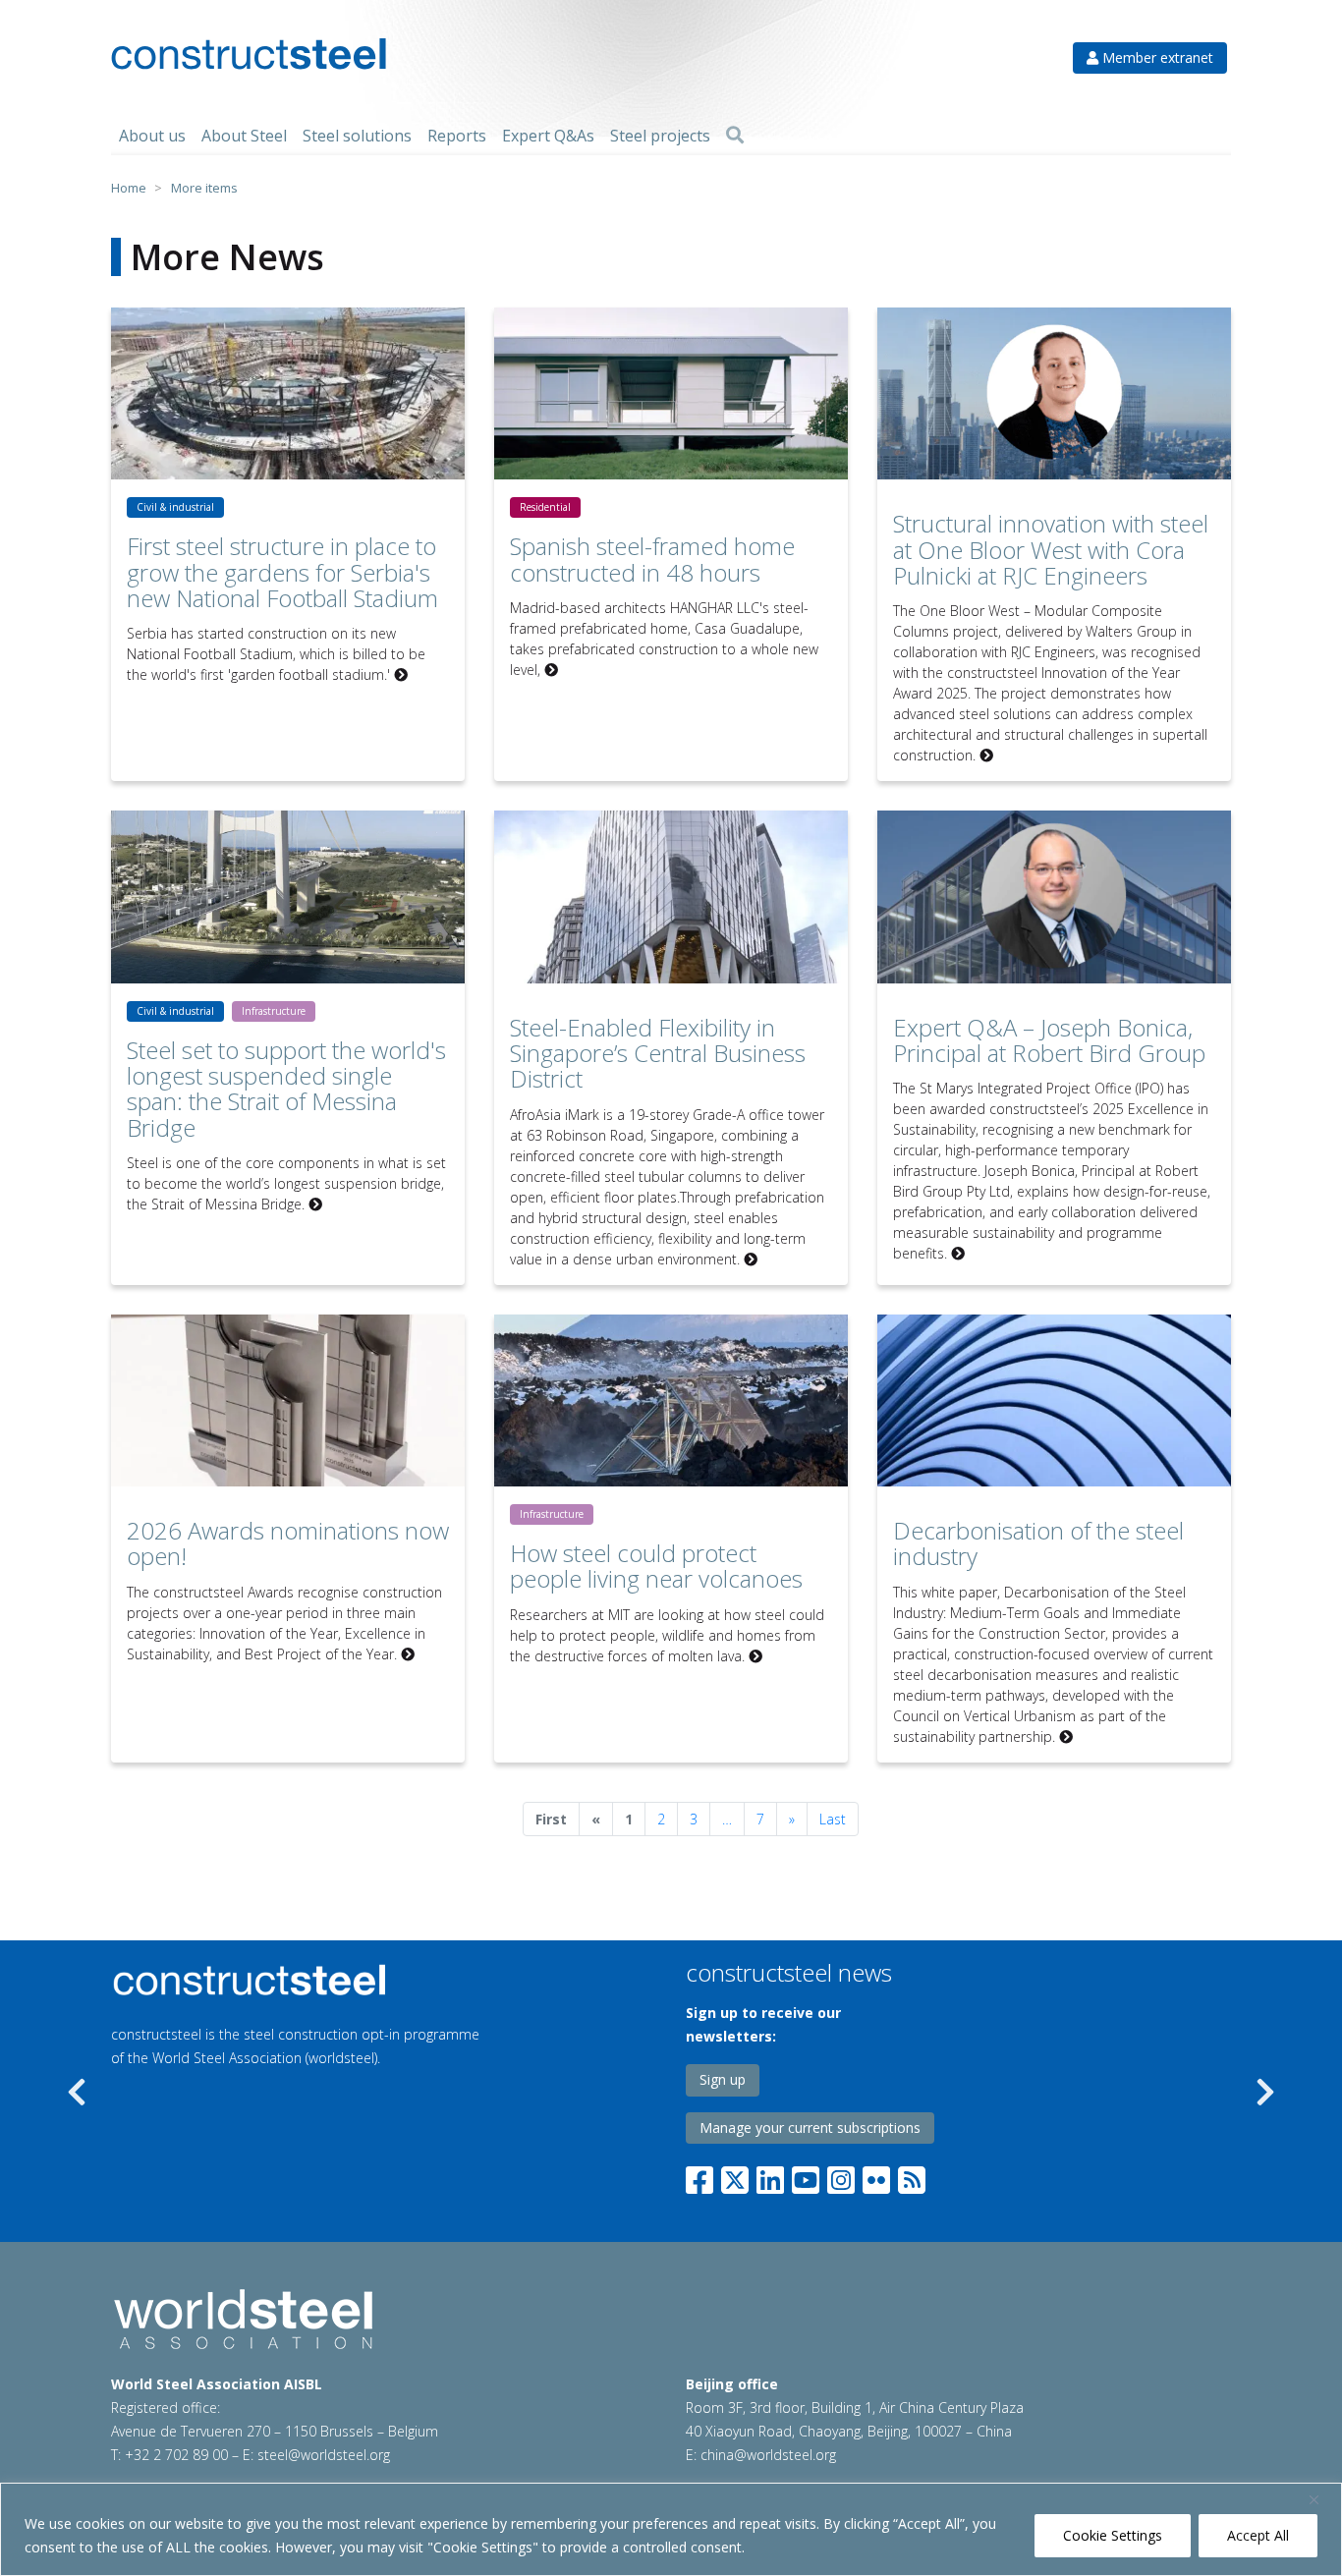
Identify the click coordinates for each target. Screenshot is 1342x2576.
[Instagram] (841, 2177)
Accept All (1258, 2535)
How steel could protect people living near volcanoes (656, 1566)
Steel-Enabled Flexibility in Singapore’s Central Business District (658, 1053)
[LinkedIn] (770, 2177)
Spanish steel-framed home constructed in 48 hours (652, 559)
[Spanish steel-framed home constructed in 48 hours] (671, 393)
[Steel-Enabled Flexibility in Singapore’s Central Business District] (671, 896)
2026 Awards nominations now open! (288, 1543)
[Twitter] (735, 2177)
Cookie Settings (1113, 2535)
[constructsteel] (249, 54)
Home (129, 188)
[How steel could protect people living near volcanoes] (671, 1400)
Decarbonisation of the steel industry (1038, 1543)
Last (833, 1819)
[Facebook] (703, 2177)
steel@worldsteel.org (324, 2455)
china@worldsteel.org (768, 2455)
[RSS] (912, 2177)
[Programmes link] (336, 1980)
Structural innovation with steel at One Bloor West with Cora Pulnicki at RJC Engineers (1051, 549)
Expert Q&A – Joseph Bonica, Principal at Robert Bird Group (1049, 1040)
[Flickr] (876, 2177)
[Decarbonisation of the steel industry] (1054, 1400)
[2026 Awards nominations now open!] (288, 1400)
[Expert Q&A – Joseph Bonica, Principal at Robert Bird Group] (1054, 896)
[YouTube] (806, 2177)
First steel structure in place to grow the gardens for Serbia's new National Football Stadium (282, 572)
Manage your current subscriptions (810, 2128)
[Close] (1321, 2499)
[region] (671, 2529)
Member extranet (1156, 57)
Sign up (723, 2079)
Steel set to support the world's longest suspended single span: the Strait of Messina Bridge (286, 1089)
